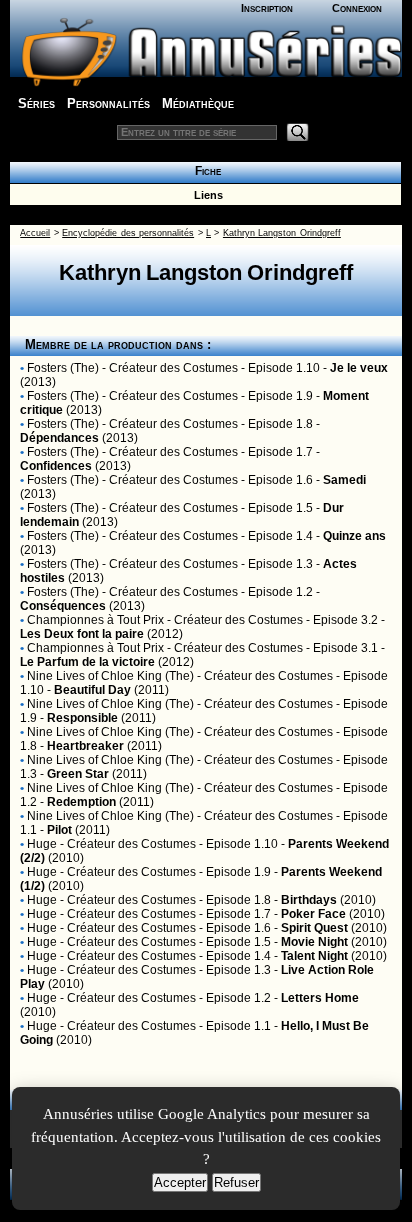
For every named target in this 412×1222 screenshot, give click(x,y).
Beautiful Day (92, 690)
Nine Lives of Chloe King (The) (110, 676)
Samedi (344, 480)
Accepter (180, 1182)
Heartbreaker (85, 746)
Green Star (78, 774)
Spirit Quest (314, 928)
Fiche (205, 171)
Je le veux (359, 368)
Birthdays (309, 900)
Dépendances (59, 438)
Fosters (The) (63, 368)
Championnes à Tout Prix (95, 620)
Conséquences (63, 606)
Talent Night (314, 956)
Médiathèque (198, 103)
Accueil (35, 233)
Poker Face (313, 914)
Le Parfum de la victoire (87, 662)
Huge (42, 844)
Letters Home (320, 998)
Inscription (267, 8)
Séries (36, 103)
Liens (205, 195)
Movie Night (314, 942)
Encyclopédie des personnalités (128, 233)
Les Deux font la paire (82, 634)
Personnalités (108, 103)
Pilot (59, 830)
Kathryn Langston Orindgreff (282, 233)
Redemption (81, 802)
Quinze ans (354, 536)
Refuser (236, 1182)
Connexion (357, 8)
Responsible (82, 718)
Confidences (56, 466)
